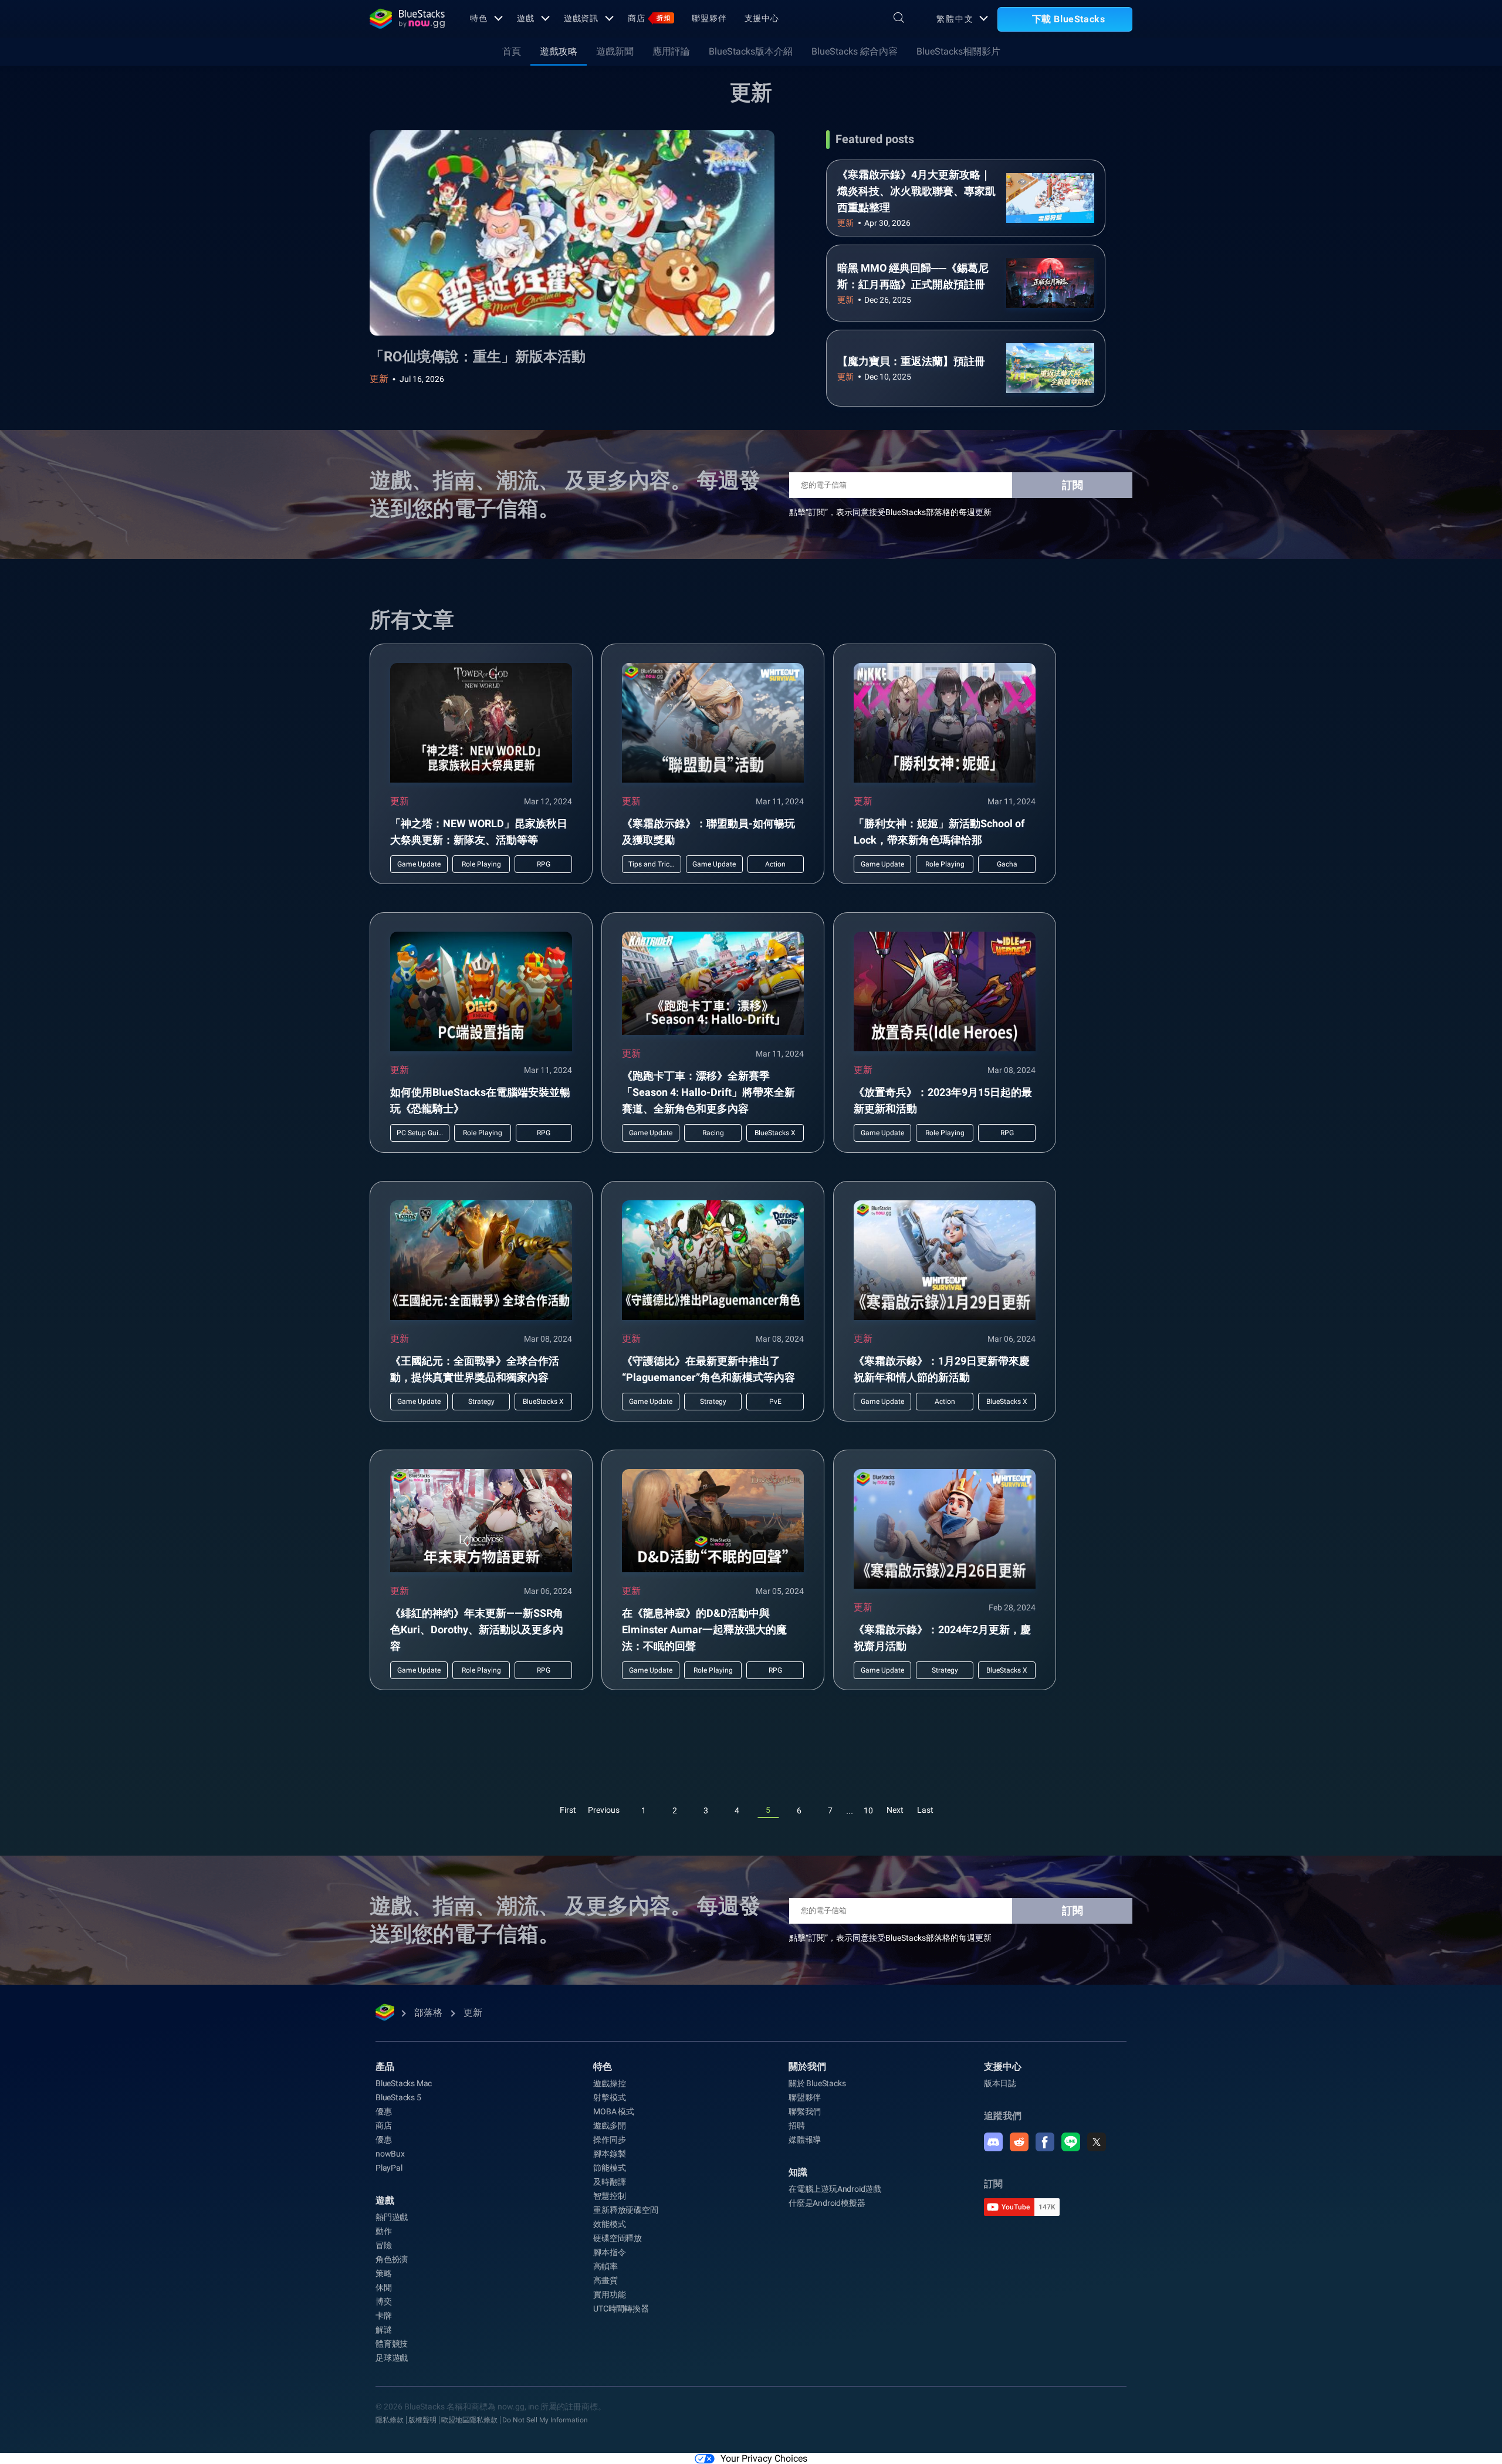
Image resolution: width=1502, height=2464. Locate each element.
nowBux (390, 2154)
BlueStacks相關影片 (958, 51)
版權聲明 (422, 2420)
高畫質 (605, 2280)
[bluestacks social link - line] (1071, 2142)
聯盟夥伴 (709, 18)
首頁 (512, 51)
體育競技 (392, 2344)
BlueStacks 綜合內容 (855, 51)
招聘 (797, 2125)
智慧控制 (609, 2196)
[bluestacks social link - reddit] (1019, 2142)
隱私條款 (390, 2420)
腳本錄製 (609, 2154)
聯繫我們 (805, 2111)
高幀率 (605, 2266)
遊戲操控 (609, 2083)
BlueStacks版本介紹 (751, 51)
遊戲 (526, 18)
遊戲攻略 (559, 51)
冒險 (384, 2245)
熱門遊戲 (392, 2217)
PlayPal (389, 2168)
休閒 (384, 2287)
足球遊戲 (392, 2358)
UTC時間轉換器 (621, 2309)
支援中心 (762, 18)
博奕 (384, 2301)
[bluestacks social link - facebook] (1045, 2142)
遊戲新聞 (615, 51)
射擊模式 (609, 2097)
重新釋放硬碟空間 (625, 2210)
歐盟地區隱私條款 (469, 2420)
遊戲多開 (609, 2125)
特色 (479, 18)
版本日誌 (1000, 2083)
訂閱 (1073, 485)
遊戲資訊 (581, 18)
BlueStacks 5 (398, 2097)
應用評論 (671, 51)
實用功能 (609, 2294)
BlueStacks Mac (404, 2083)
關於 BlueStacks (817, 2083)
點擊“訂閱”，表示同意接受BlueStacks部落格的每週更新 (890, 512)
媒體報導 (805, 2140)
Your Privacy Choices (764, 2458)
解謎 (384, 2330)
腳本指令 (609, 2252)
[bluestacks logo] (407, 19)
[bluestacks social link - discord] (993, 2142)
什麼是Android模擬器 (827, 2203)
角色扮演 (392, 2259)
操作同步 (609, 2140)
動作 (384, 2231)
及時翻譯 (609, 2182)
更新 (379, 379)
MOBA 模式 (614, 2111)
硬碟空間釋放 (618, 2238)
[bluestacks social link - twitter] (1097, 2142)
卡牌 (384, 2316)
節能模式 (609, 2168)
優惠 (384, 2111)
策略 (384, 2273)
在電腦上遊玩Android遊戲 (835, 2189)
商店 (649, 18)
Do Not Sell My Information (545, 2420)
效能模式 (609, 2224)
